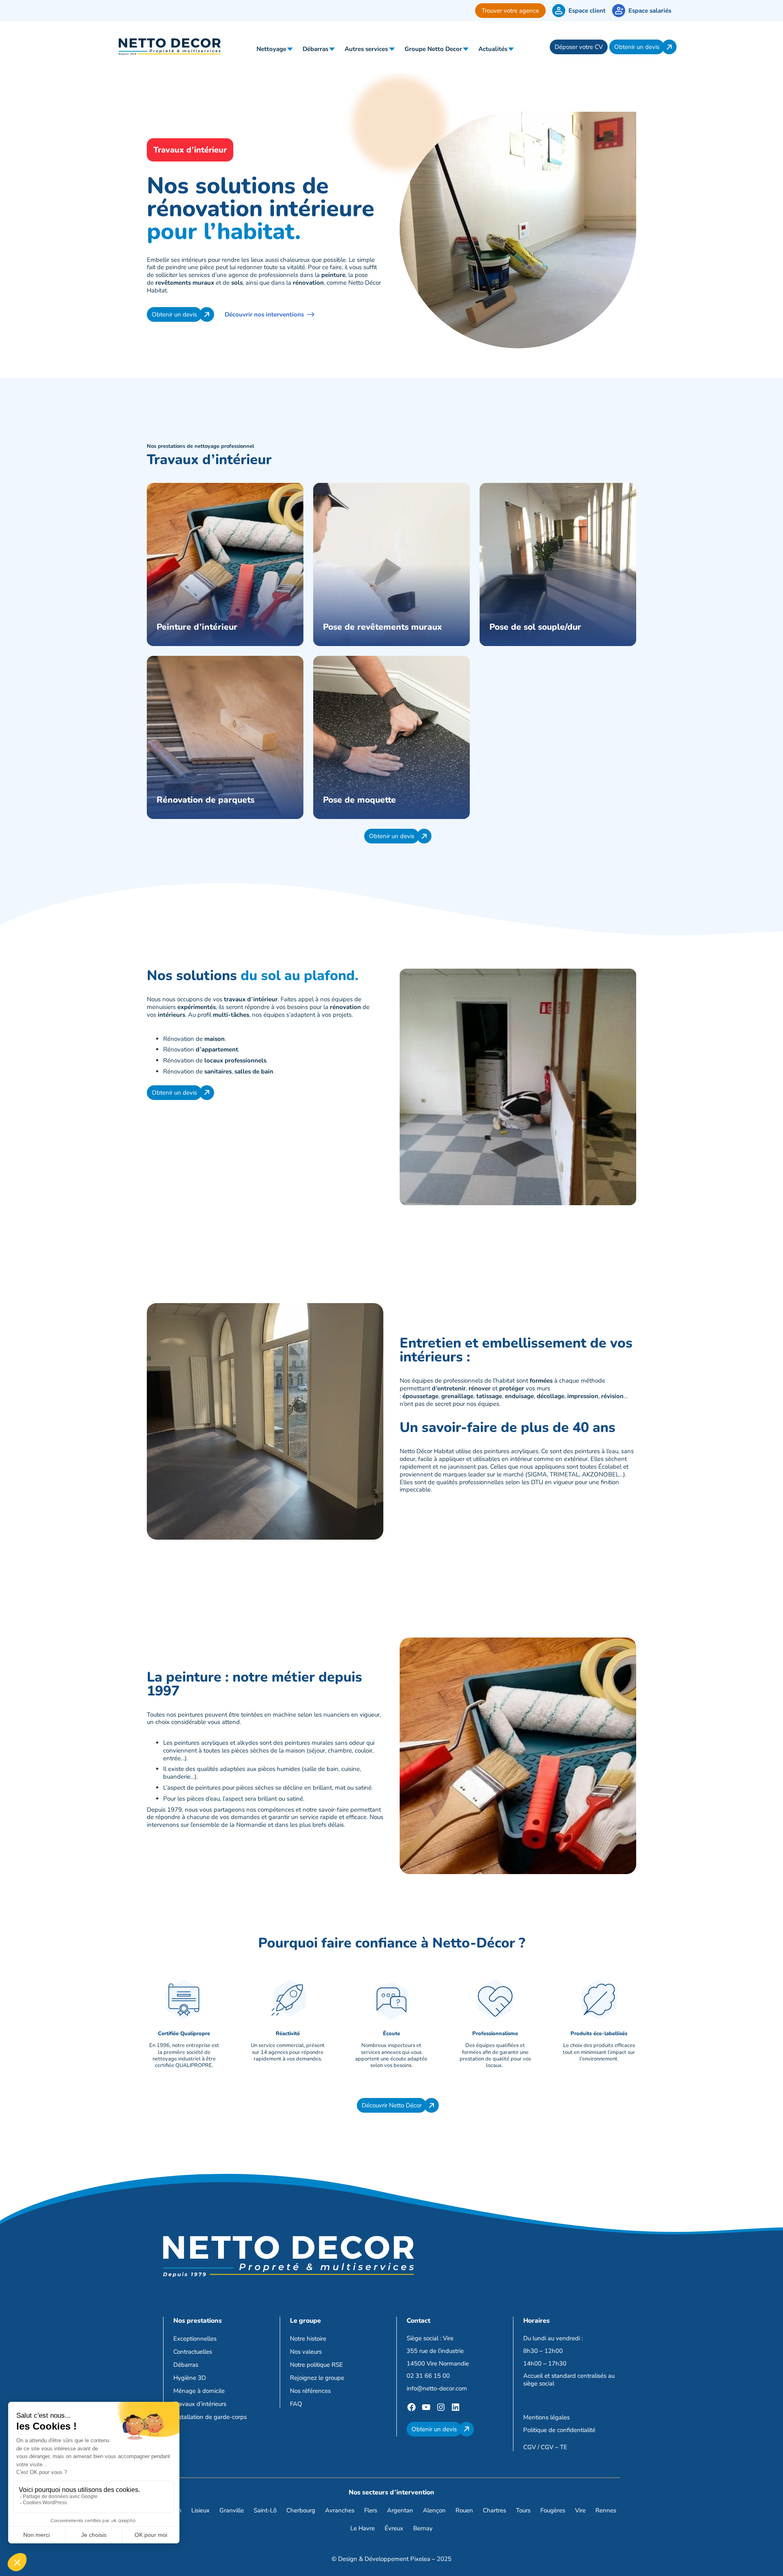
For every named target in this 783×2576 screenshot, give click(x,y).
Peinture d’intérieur (197, 627)
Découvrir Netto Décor (392, 2105)
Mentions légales (546, 2417)
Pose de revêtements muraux (383, 627)
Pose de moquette (359, 800)
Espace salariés (650, 11)
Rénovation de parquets (206, 800)
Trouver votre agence (510, 11)
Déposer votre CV (579, 47)
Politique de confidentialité (559, 2430)
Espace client (587, 11)
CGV (530, 2448)
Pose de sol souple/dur (535, 627)
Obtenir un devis (637, 47)
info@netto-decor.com (437, 2388)
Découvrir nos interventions (264, 314)
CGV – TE (554, 2448)
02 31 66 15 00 (428, 2376)
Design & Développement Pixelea (384, 2559)
